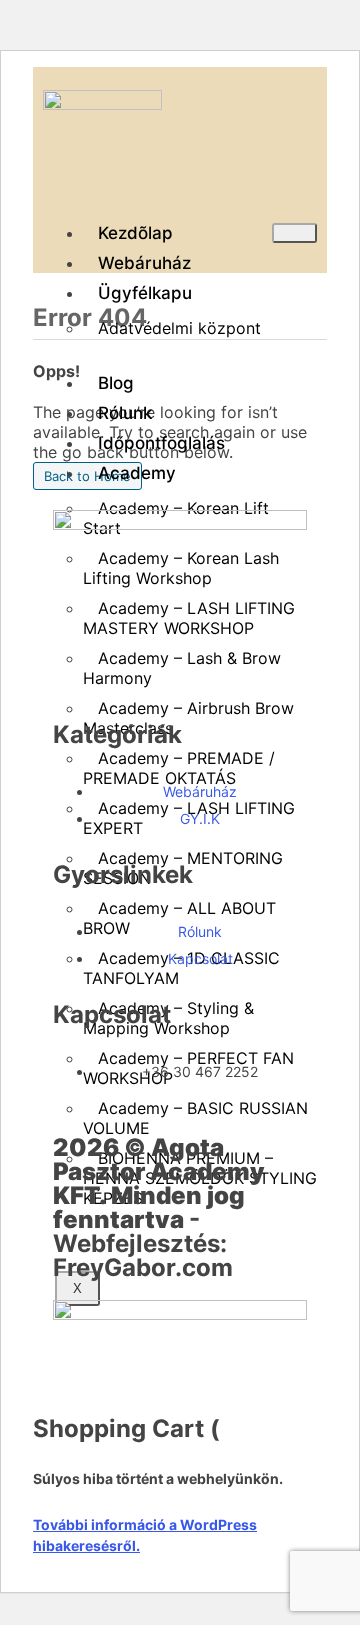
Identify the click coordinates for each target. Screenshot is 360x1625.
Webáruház (144, 263)
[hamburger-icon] (294, 233)
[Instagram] (188, 674)
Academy (137, 473)
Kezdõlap (135, 233)
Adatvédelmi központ (179, 328)
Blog (116, 383)
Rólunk (125, 413)
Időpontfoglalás (161, 443)
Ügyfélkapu (145, 293)
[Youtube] (133, 674)
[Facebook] (78, 674)
